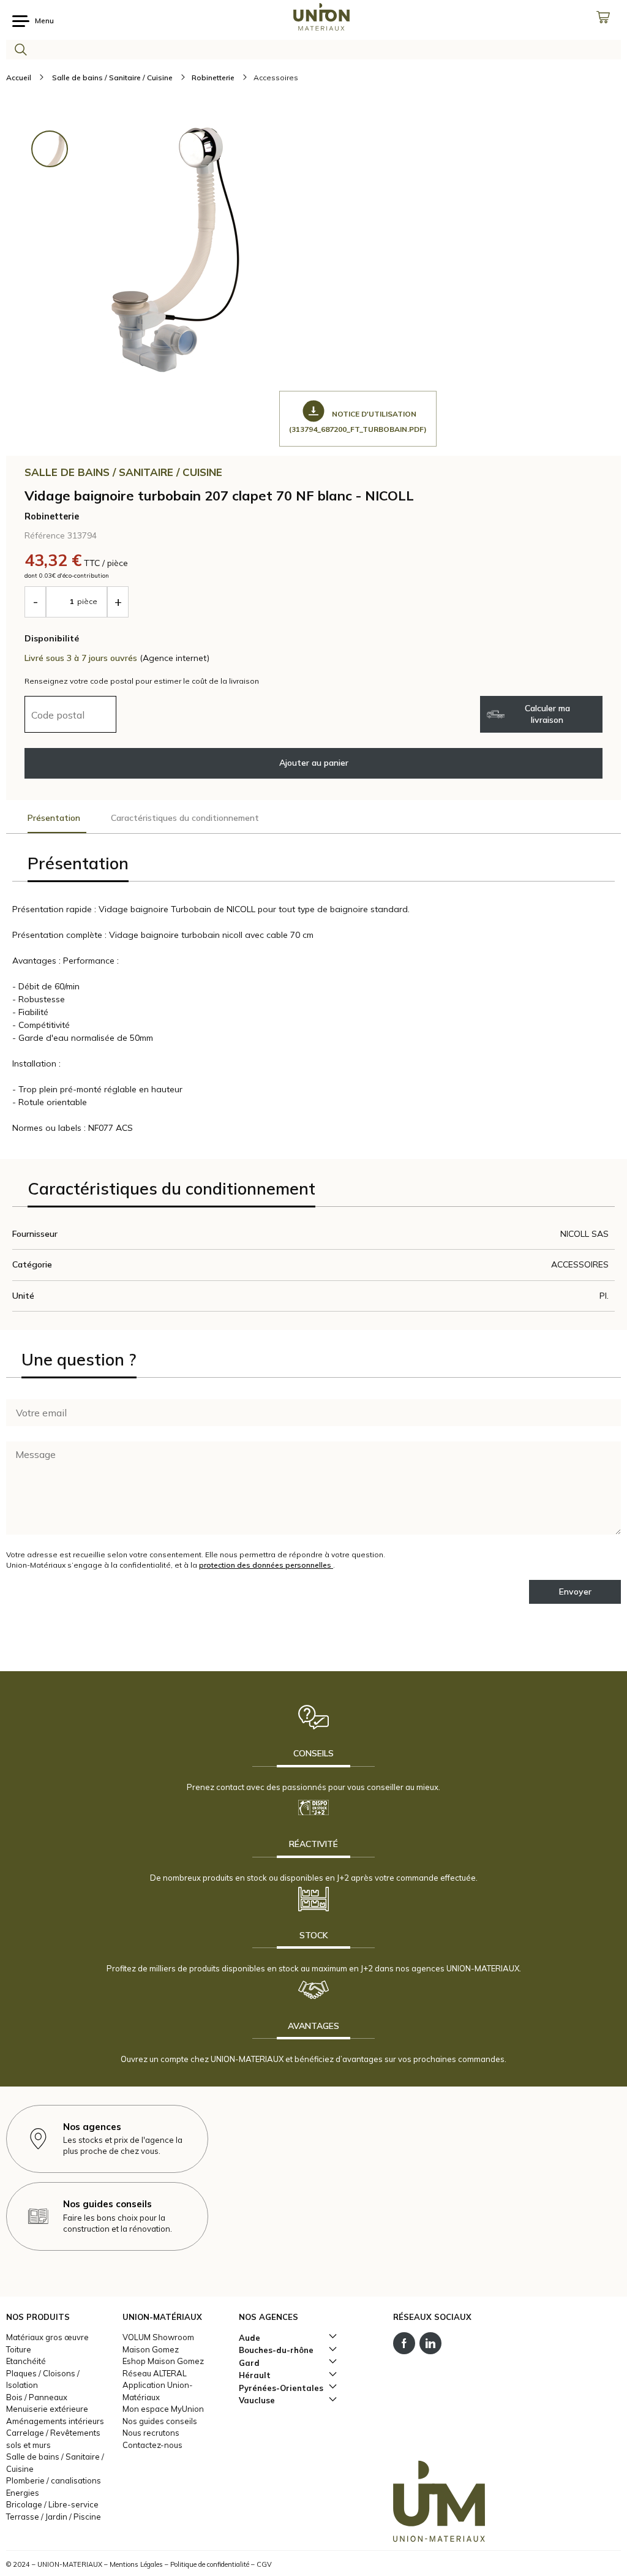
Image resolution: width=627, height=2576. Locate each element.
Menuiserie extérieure (47, 2409)
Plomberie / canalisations (54, 2480)
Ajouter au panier (314, 763)
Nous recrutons (151, 2433)
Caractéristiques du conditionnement (185, 818)
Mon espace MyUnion (163, 2409)
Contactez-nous (152, 2445)
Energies (23, 2493)
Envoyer (575, 1592)
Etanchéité (26, 2361)
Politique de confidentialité (210, 2564)
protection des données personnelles (266, 1565)
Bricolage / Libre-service (52, 2504)
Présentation (54, 818)
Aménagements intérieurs (55, 2421)
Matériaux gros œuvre (47, 2337)
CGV (264, 2564)
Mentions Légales (136, 2564)
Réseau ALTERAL (155, 2373)
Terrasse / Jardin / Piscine (54, 2517)
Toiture (19, 2349)
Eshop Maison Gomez (163, 2361)
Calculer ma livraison (547, 714)
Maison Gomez (151, 2349)
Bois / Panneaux (37, 2397)
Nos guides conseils (160, 2421)
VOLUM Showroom (158, 2337)
